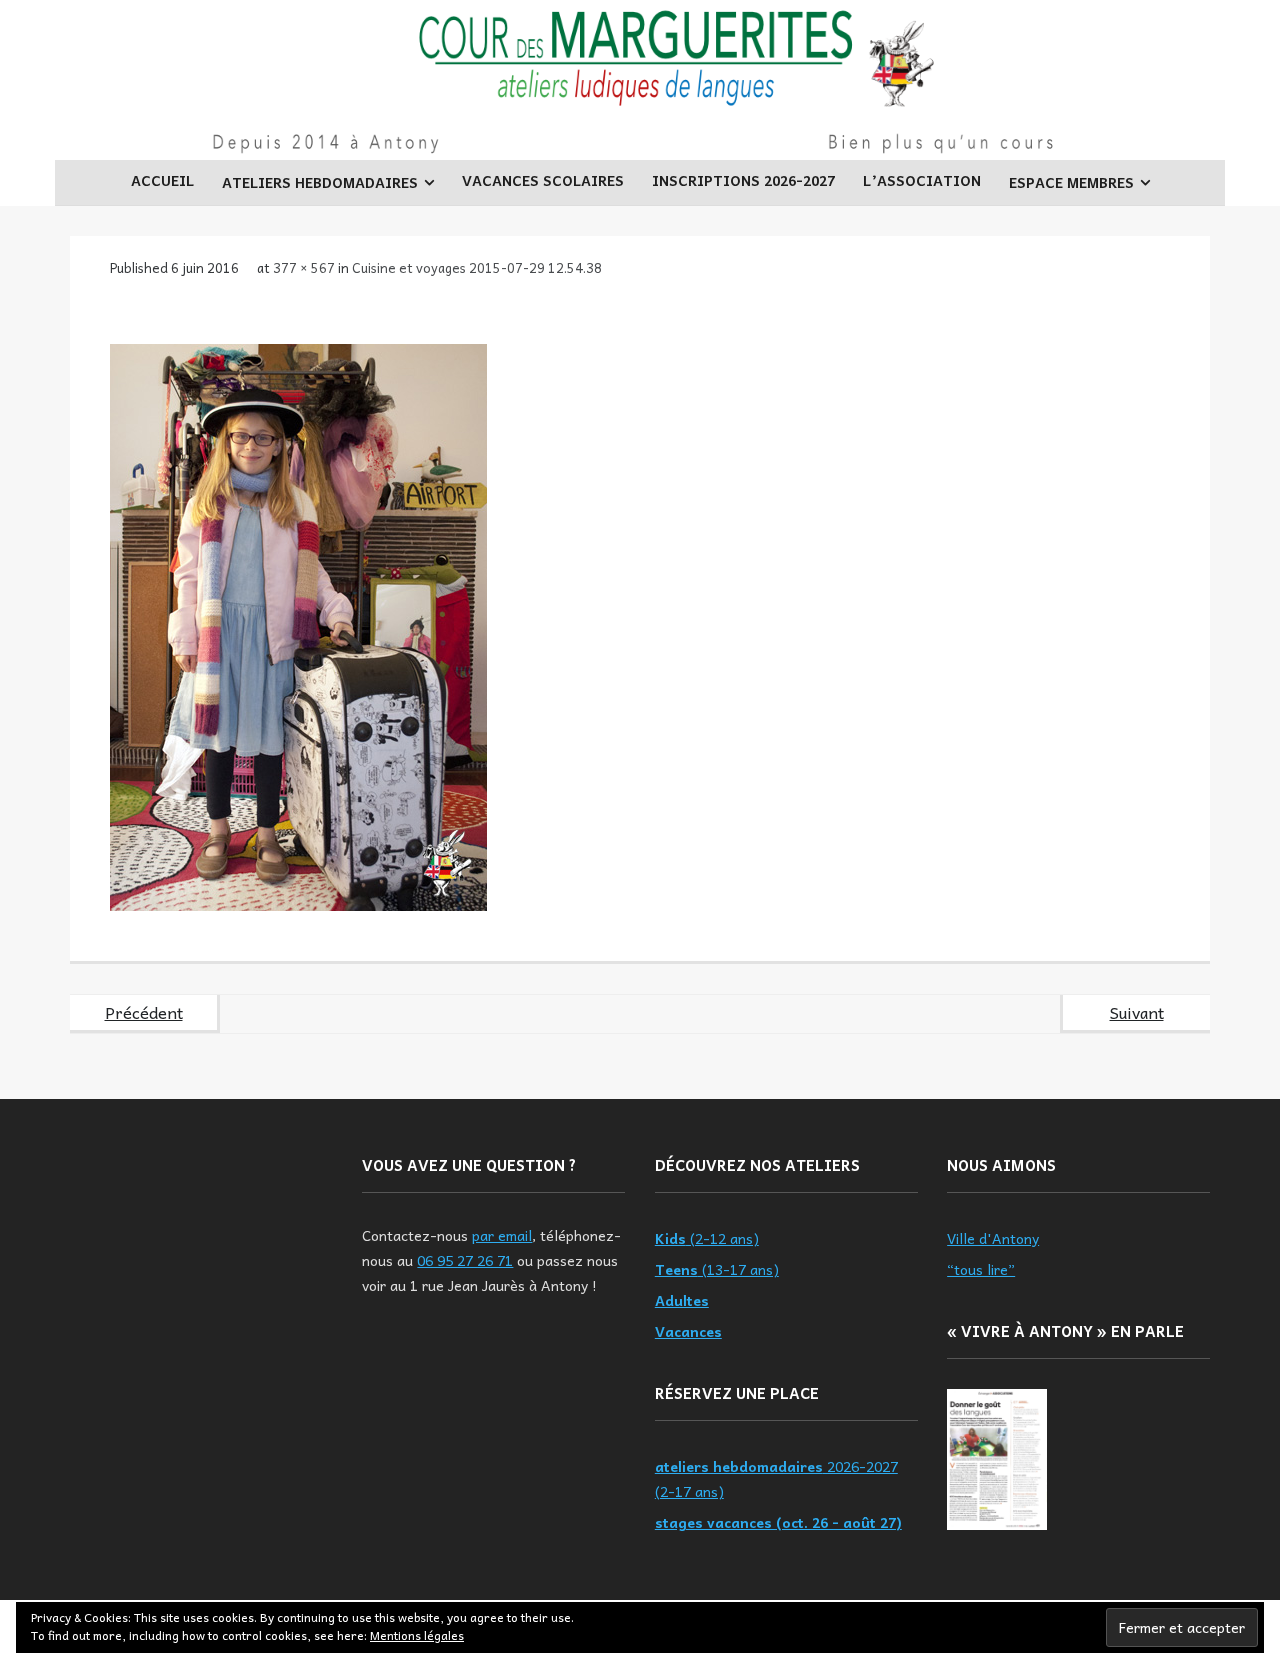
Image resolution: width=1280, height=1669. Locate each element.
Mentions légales (417, 1635)
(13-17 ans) (717, 1269)
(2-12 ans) (707, 1238)
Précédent (144, 1012)
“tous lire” (981, 1269)
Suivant (1137, 1012)
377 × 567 (304, 267)
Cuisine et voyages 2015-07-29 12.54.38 (477, 267)
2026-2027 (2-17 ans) (776, 1478)
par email (502, 1235)
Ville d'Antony (993, 1238)
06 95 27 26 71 (465, 1260)
